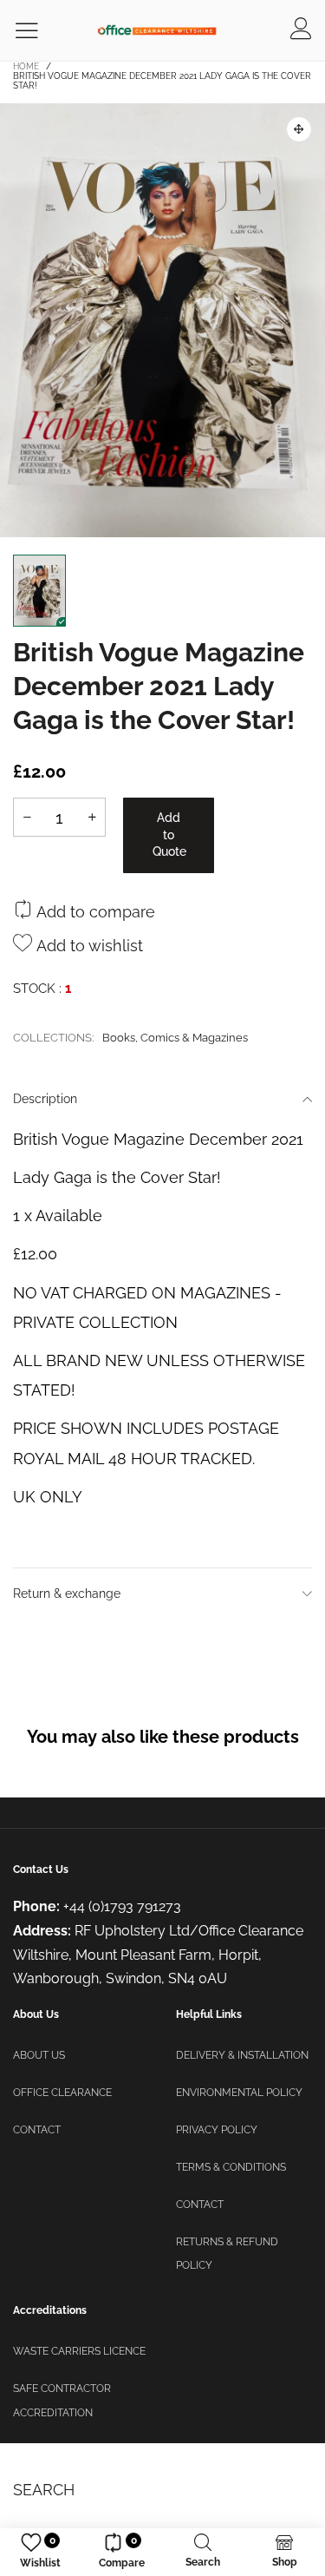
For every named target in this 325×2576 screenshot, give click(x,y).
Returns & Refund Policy (227, 2254)
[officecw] (156, 30)
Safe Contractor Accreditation (62, 2401)
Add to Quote (169, 835)
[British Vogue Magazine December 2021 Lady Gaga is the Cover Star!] (162, 320)
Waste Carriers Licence (79, 2351)
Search (44, 2490)
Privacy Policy (217, 2130)
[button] (27, 817)
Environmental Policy (239, 2093)
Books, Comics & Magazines (175, 1038)
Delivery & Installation (242, 2055)
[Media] (299, 129)
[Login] (301, 30)
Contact (37, 2130)
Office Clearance (62, 2093)
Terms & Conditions (231, 2167)
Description (45, 1099)
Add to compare (94, 912)
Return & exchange (67, 1594)
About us (39, 2055)
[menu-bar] (38, 31)
